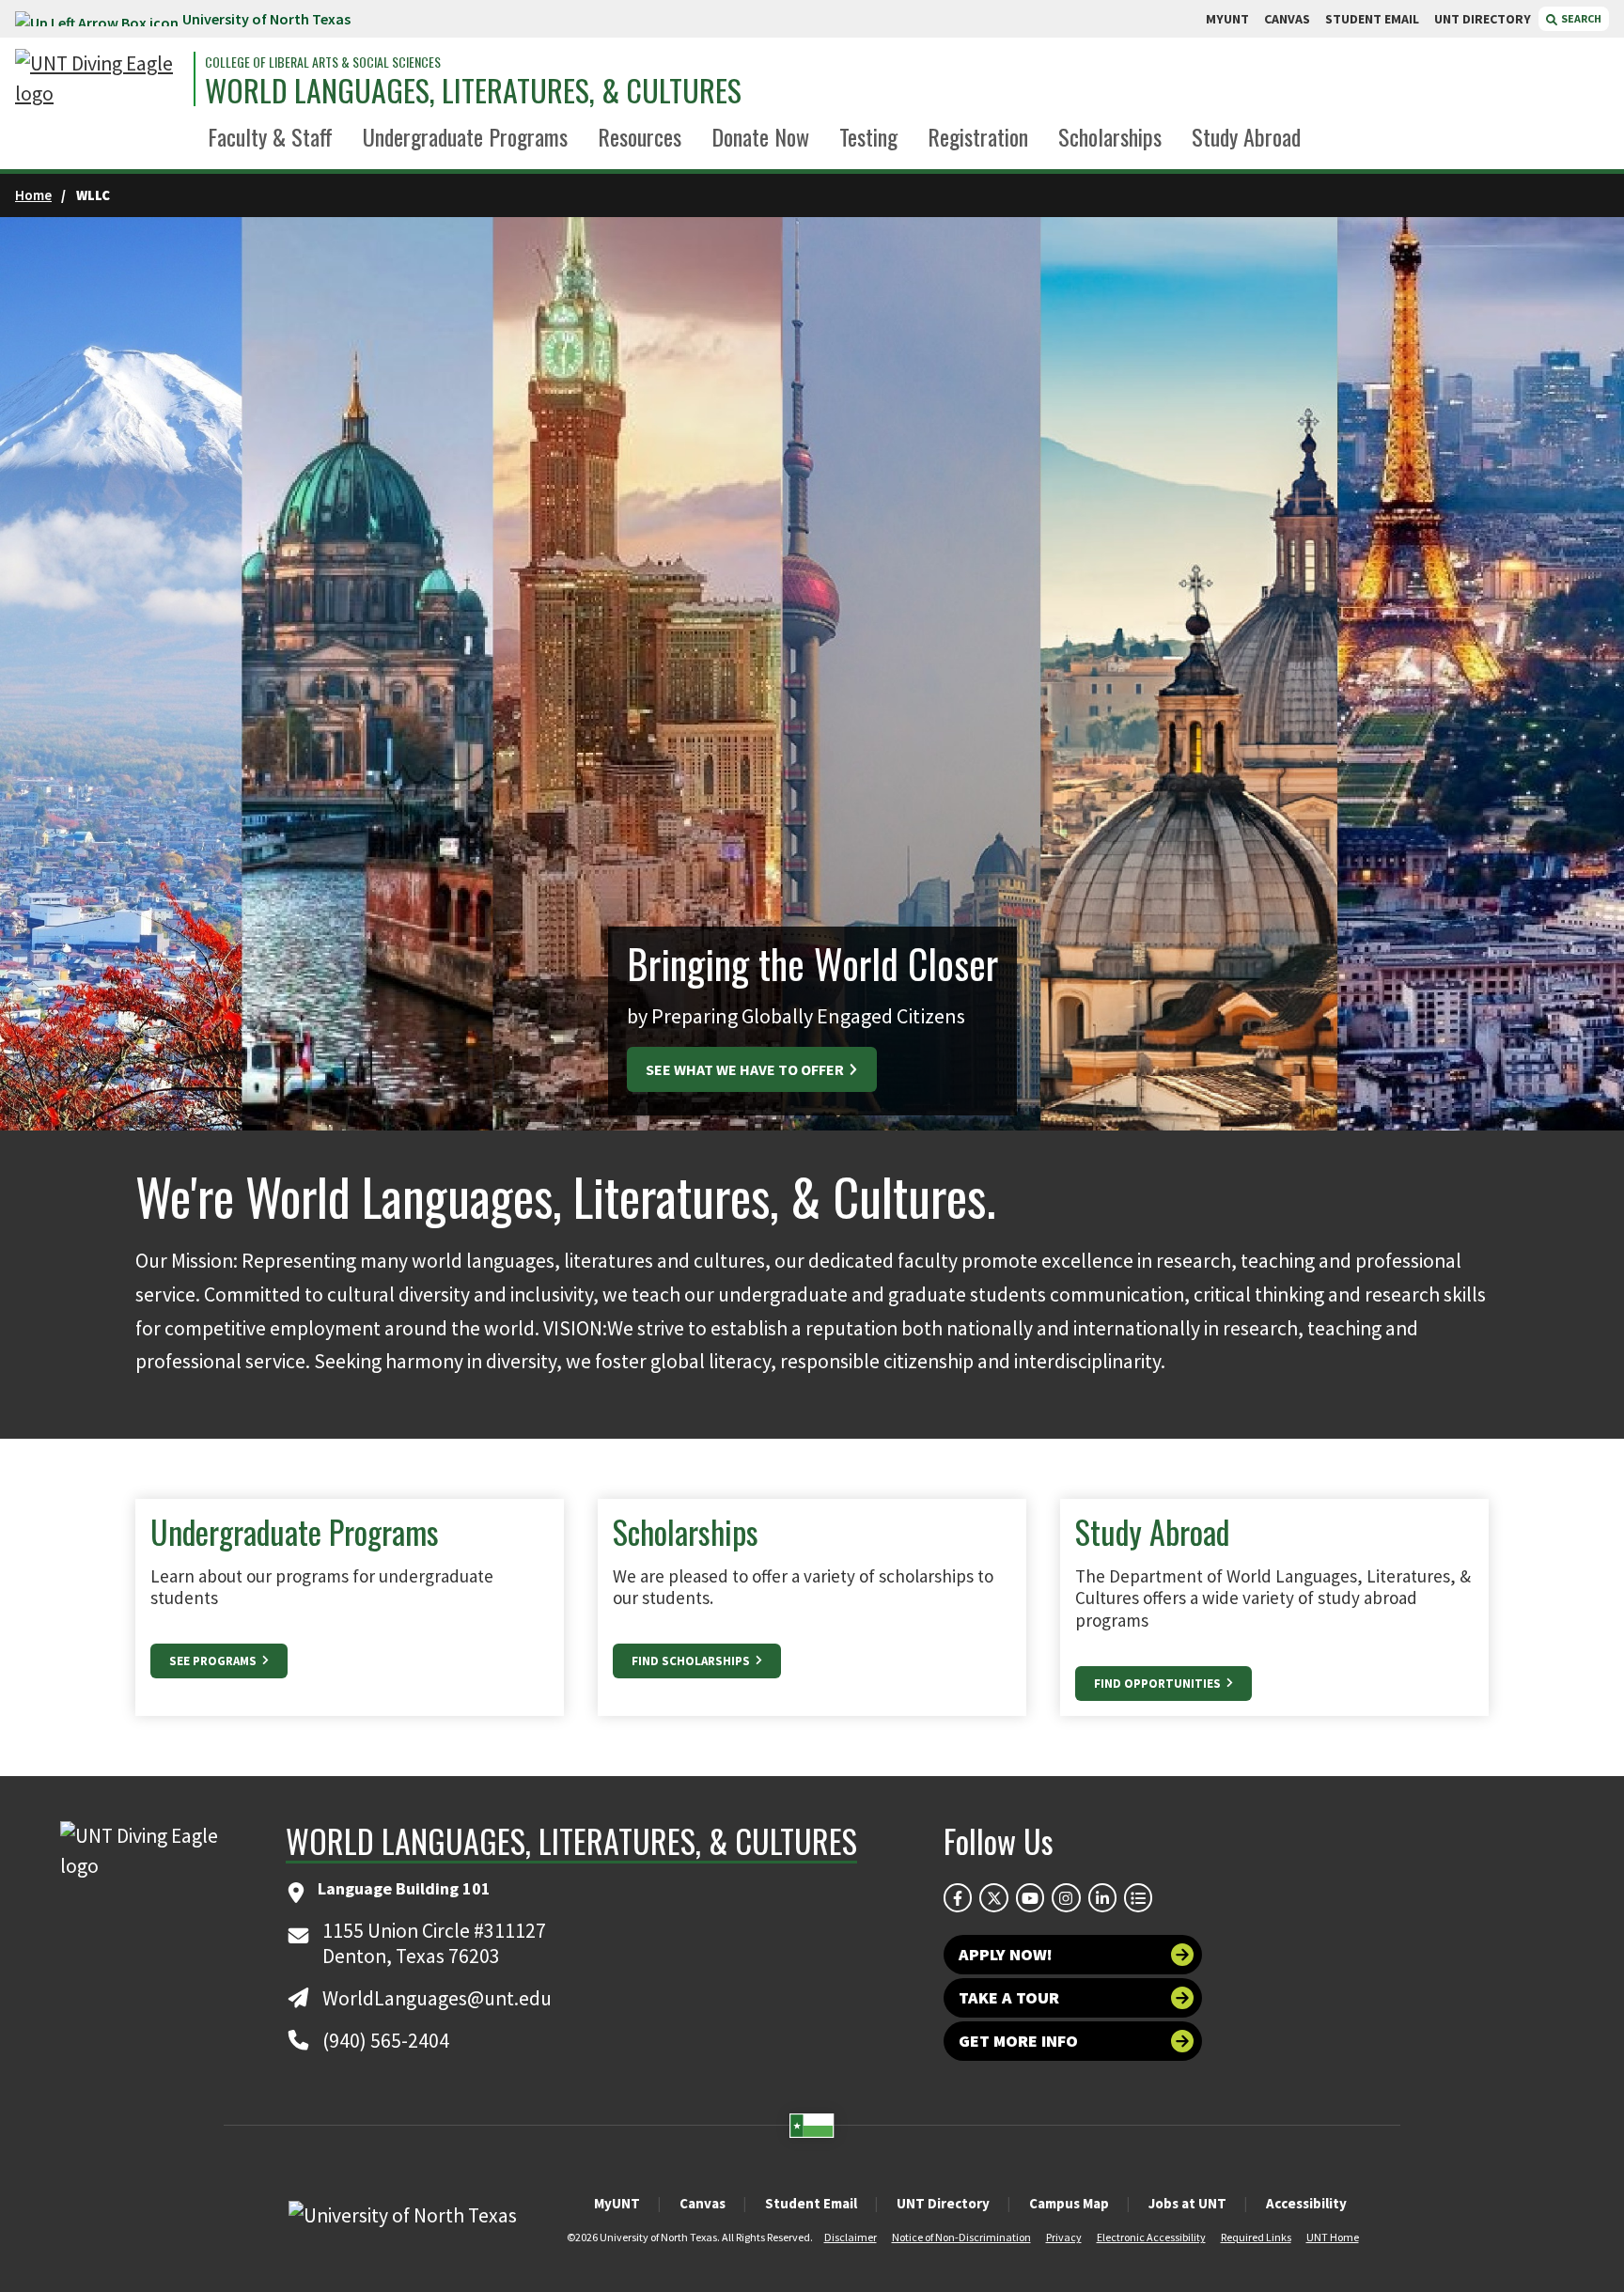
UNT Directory (943, 2203)
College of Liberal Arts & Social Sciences (323, 62)
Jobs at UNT (1187, 2203)
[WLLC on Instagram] (1066, 1897)
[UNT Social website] (1138, 1897)
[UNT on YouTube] (1030, 1897)
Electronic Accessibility (1151, 2237)
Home (33, 195)
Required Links (1256, 2237)
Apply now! (1006, 1954)
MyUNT (617, 2203)
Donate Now (760, 136)
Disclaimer (851, 2237)
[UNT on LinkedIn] (1102, 1897)
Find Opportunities (1159, 1684)
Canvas (703, 2203)
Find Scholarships (692, 1661)
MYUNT (1227, 19)
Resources (640, 136)
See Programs (214, 1661)
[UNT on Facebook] (958, 1897)
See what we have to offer (746, 1069)
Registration (978, 136)
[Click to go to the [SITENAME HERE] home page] (100, 79)
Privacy (1064, 2237)
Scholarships (1110, 136)
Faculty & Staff (270, 136)
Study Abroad (1246, 136)
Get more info (1018, 2041)
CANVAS (1287, 19)
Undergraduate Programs (465, 136)
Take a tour (1009, 1997)
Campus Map (1069, 2203)
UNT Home (1333, 2237)
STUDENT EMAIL (1372, 19)
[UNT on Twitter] (993, 1897)
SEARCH (1580, 18)
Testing (868, 136)
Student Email (811, 2203)
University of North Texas (266, 19)
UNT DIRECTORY (1483, 19)
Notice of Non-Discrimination (961, 2237)
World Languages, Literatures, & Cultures (473, 90)
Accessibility (1306, 2203)
